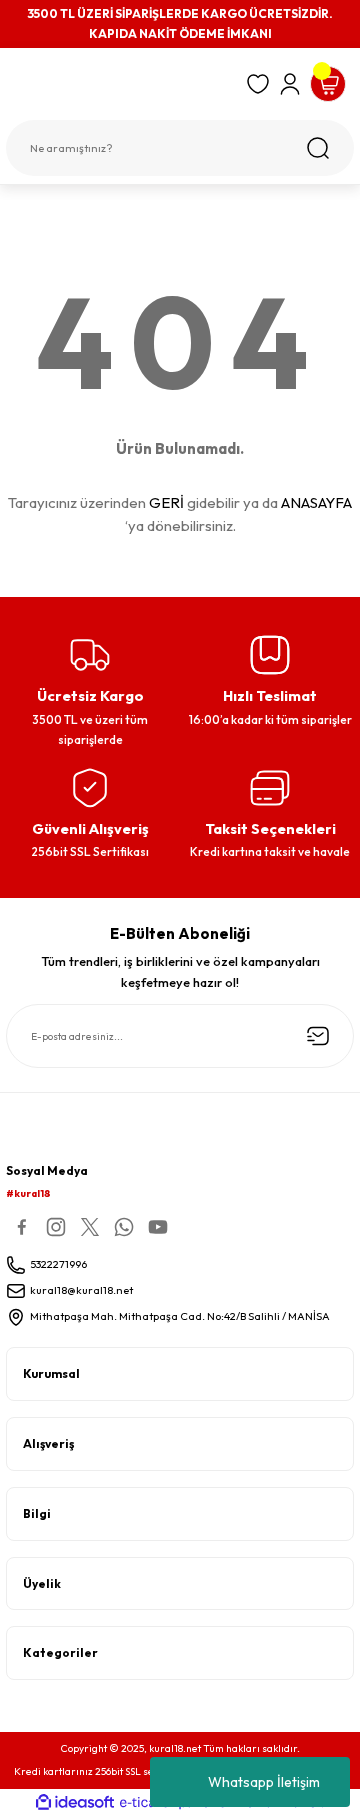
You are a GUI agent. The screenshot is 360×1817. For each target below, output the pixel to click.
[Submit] (318, 1036)
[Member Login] (290, 84)
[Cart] (328, 84)
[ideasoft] (75, 1803)
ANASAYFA (316, 502)
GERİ (166, 502)
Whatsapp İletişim (264, 1782)
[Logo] (120, 87)
